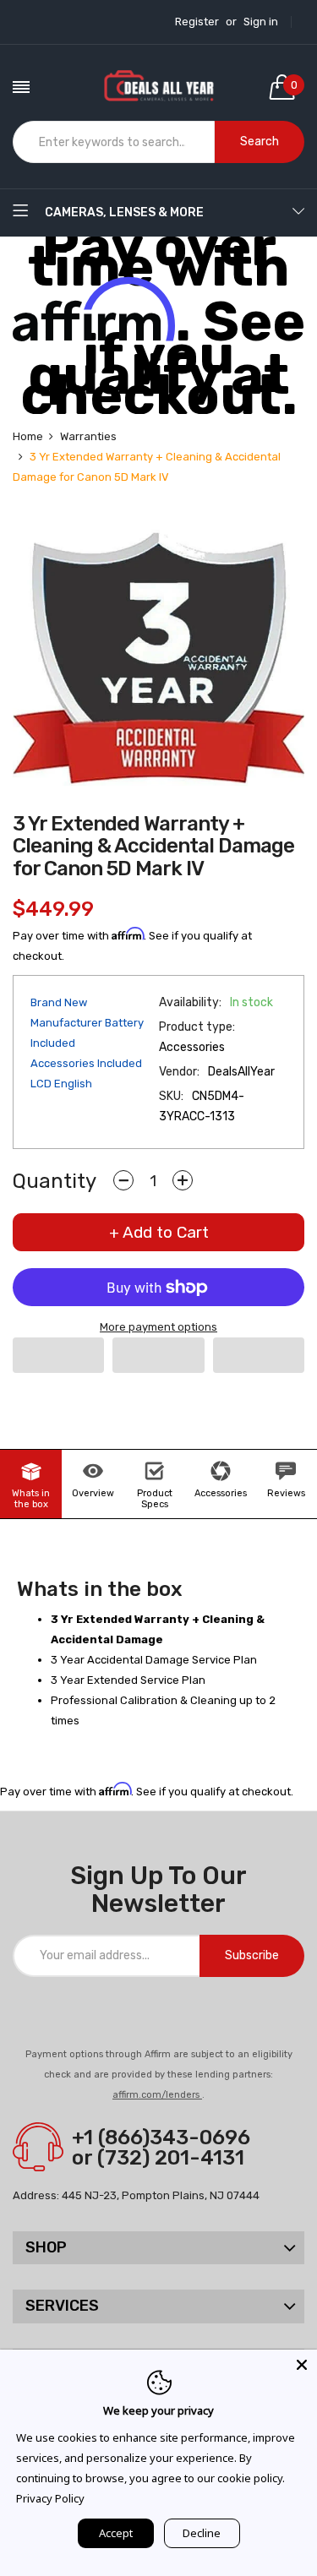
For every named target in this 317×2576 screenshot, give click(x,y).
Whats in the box (31, 1499)
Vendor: (179, 1072)
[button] (58, 1355)
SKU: (171, 1096)
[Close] (302, 2365)
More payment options (158, 1327)
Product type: (197, 1027)
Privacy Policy (50, 2498)
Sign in (261, 22)
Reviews (286, 1493)
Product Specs (155, 1499)
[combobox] (114, 142)
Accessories (221, 1493)
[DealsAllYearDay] (158, 87)
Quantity (55, 1181)
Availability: (190, 1002)
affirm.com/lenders (157, 2095)
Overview (93, 1493)
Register (197, 22)
